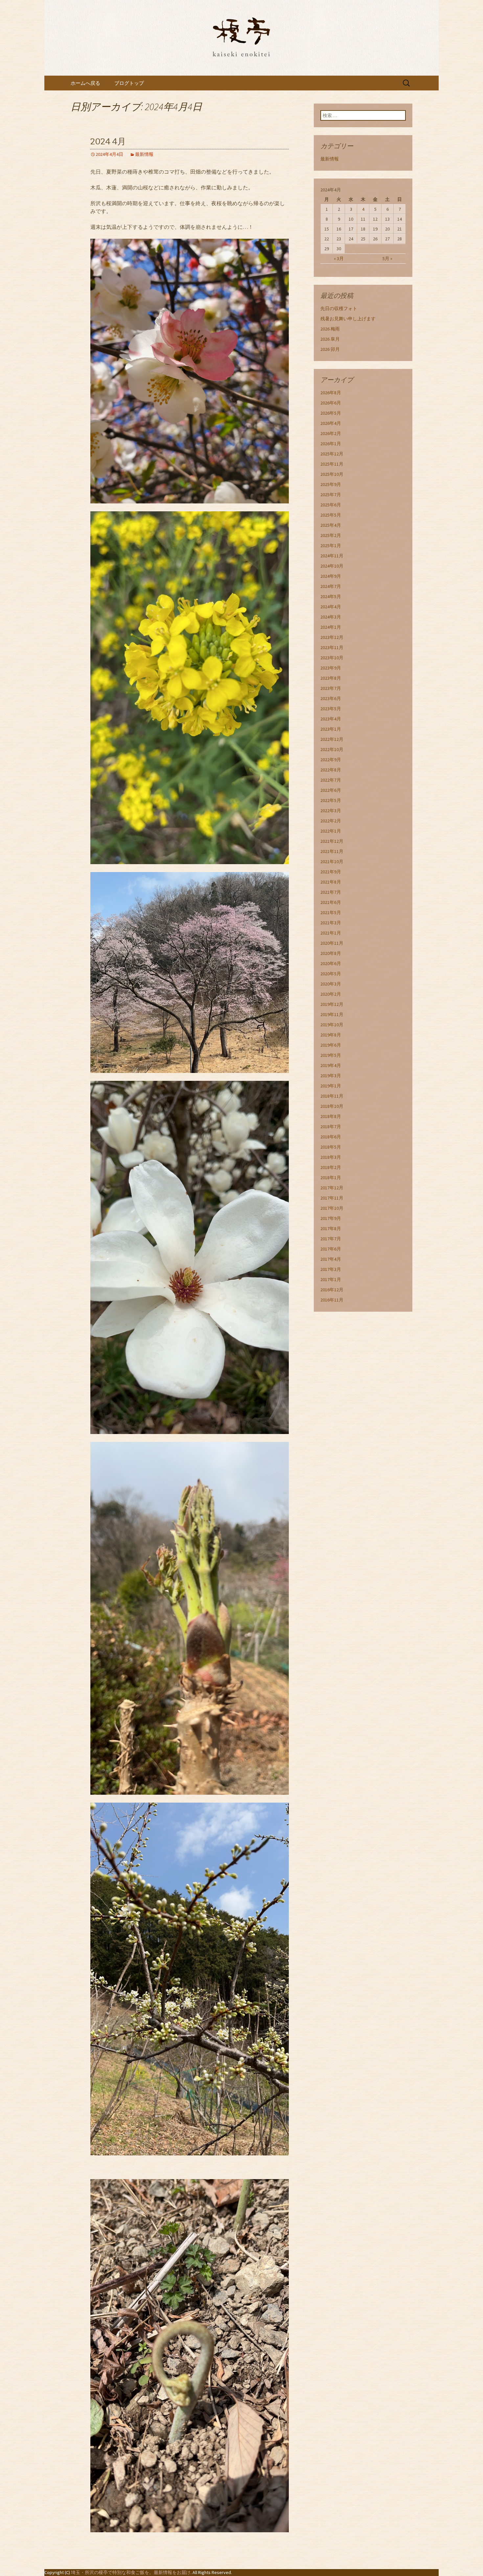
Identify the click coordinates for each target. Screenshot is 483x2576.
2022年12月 (332, 739)
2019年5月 (331, 1055)
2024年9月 (331, 576)
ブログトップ (129, 83)
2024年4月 (331, 607)
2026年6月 (331, 403)
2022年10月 (332, 749)
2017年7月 (331, 1239)
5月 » (387, 258)
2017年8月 (331, 1228)
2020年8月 (331, 953)
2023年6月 (331, 698)
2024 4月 (108, 142)
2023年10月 (332, 658)
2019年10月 (332, 1025)
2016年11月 (332, 1300)
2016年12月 (332, 1290)
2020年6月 (331, 963)
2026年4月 (331, 423)
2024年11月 (332, 556)
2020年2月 (331, 994)
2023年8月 (331, 678)
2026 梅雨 (330, 329)
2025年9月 (331, 484)
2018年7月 (331, 1127)
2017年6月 (331, 1249)
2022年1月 (331, 831)
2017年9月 (331, 1218)
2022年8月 (331, 770)
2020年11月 (332, 943)
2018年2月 (331, 1167)
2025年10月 (332, 474)
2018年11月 (332, 1096)
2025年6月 (331, 505)
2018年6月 (331, 1137)
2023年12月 (332, 637)
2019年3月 (331, 1076)
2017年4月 (331, 1259)
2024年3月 (331, 617)
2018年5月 (331, 1147)
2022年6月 (331, 790)
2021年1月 (331, 933)
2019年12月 (332, 1004)
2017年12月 (332, 1188)
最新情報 (144, 154)
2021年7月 (331, 892)
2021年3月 (331, 923)
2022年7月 (331, 780)
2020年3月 (331, 984)
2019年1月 (331, 1086)
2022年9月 (331, 760)
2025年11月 (332, 464)
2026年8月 (331, 393)
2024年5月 (331, 596)
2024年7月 (331, 586)
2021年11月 (332, 851)
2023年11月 (332, 647)
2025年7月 (331, 495)
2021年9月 (331, 872)
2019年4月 (331, 1065)
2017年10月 (332, 1208)
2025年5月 (331, 515)
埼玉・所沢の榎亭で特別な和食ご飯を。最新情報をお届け (131, 2572)
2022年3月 (331, 811)
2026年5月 (331, 413)
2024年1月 (331, 627)
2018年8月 (331, 1116)
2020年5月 (331, 974)
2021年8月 (331, 882)
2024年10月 (332, 566)
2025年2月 (331, 535)
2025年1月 (331, 546)
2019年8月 (331, 1035)
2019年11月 (332, 1014)
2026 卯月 (330, 349)
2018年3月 (331, 1157)
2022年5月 (331, 800)
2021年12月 (332, 841)
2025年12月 (332, 454)
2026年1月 (331, 444)
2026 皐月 (330, 339)
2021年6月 (331, 902)
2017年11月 (332, 1198)
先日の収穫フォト (339, 308)
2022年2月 (331, 821)
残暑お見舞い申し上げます (348, 319)
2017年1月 (331, 1279)
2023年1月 (331, 729)
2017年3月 (331, 1269)
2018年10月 (332, 1106)
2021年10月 (332, 862)
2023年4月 (331, 719)
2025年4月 (331, 525)
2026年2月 (331, 433)
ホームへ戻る (85, 83)
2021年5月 (331, 912)
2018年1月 (331, 1178)
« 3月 (339, 258)
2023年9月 (331, 668)
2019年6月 (331, 1045)
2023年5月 (331, 709)
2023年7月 (331, 688)
